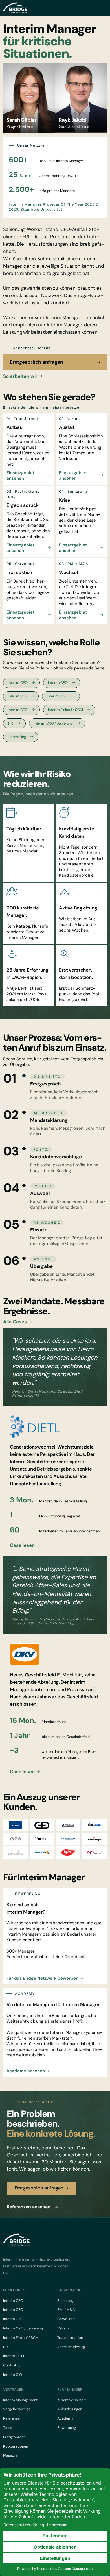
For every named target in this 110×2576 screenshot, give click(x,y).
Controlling (17, 737)
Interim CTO (18, 710)
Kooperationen (16, 2446)
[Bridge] (15, 8)
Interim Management (20, 2400)
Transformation (70, 2338)
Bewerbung (67, 2428)
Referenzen (12, 2418)
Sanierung (65, 2301)
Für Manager (70, 2389)
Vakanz (63, 2328)
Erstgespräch (14, 2437)
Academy (65, 2418)
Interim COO (57, 696)
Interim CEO (18, 683)
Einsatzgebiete (71, 2290)
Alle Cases (15, 1322)
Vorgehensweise (17, 2409)
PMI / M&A (66, 2310)
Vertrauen (13, 2389)
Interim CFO (58, 683)
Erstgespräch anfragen (36, 362)
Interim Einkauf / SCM (65, 710)
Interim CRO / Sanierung (53, 723)
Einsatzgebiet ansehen (20, 475)
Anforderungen (70, 2409)
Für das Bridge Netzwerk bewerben (42, 1978)
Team (8, 2428)
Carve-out (66, 2319)
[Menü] (101, 8)
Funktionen (14, 2290)
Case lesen (22, 1545)
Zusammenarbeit (71, 2400)
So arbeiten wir (20, 376)
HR (11, 723)
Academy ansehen (26, 2071)
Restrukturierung (71, 2347)
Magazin (10, 2455)
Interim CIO (17, 696)
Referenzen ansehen (29, 2207)
